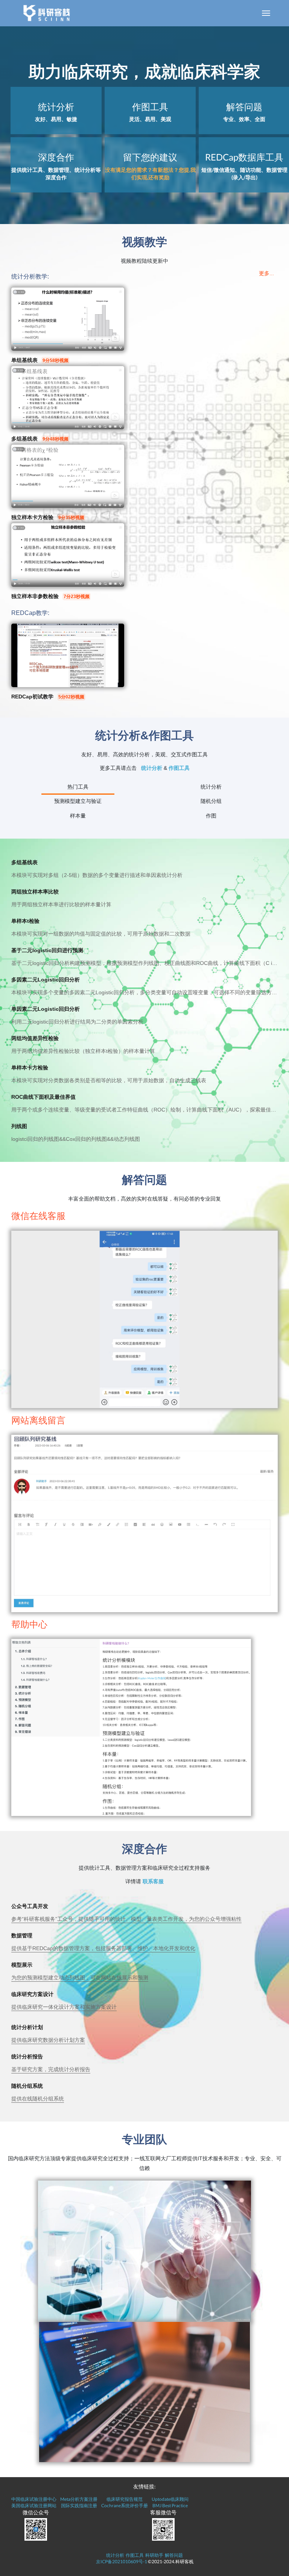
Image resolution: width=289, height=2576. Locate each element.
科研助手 (154, 2555)
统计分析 (152, 768)
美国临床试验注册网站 (34, 2506)
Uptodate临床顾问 (170, 2499)
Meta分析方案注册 (79, 2499)
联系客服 (153, 1881)
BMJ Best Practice (170, 2506)
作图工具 (179, 768)
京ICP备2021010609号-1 (122, 2562)
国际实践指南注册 (79, 2506)
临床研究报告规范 (125, 2499)
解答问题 (174, 2555)
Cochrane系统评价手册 (125, 2506)
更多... (266, 273)
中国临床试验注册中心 (34, 2499)
